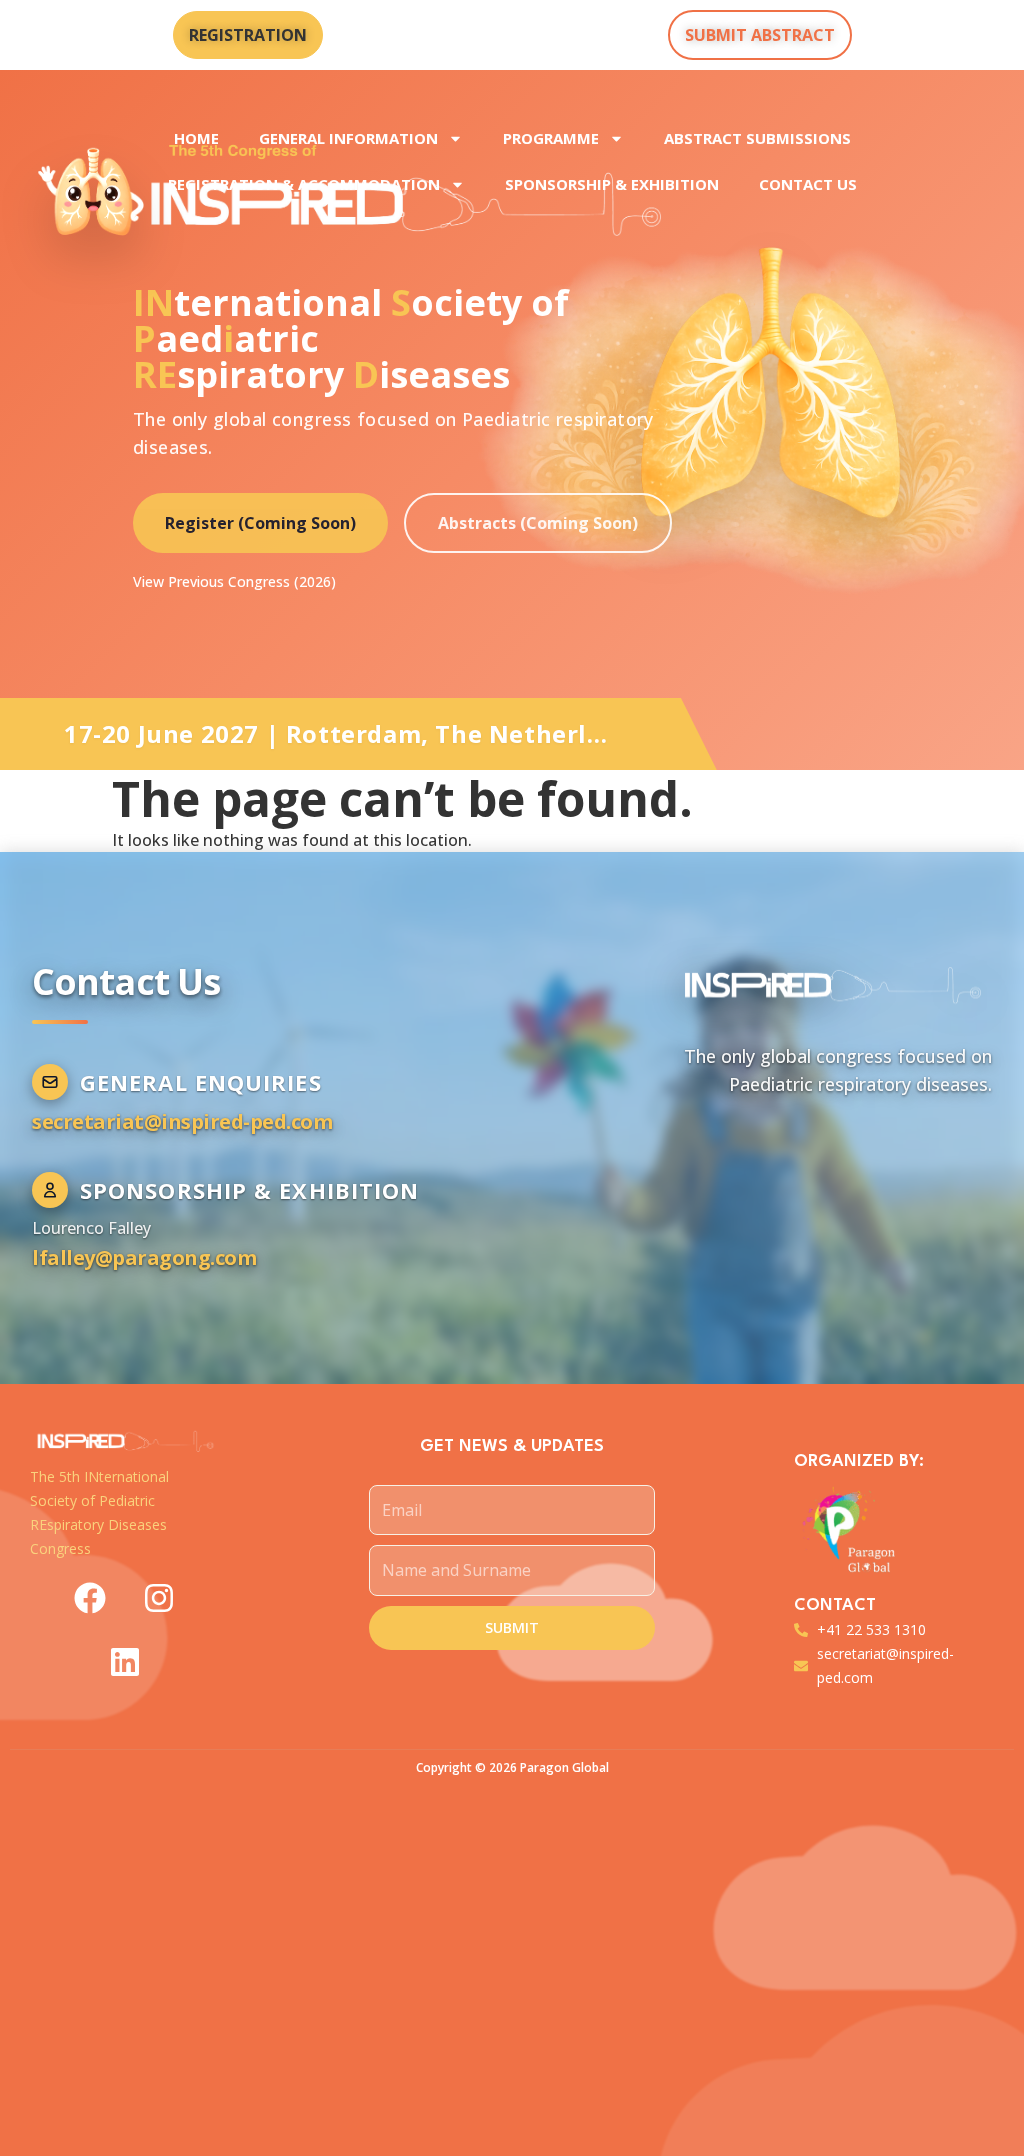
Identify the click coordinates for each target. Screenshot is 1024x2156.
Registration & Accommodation (304, 184)
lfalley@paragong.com (144, 1257)
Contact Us (808, 184)
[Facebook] (90, 1598)
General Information (348, 138)
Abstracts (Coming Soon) (538, 523)
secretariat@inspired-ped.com (182, 1121)
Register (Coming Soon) (260, 523)
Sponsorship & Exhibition (612, 184)
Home (196, 138)
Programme (551, 138)
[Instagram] (159, 1598)
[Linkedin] (125, 1662)
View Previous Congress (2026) (234, 581)
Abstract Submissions (757, 138)
